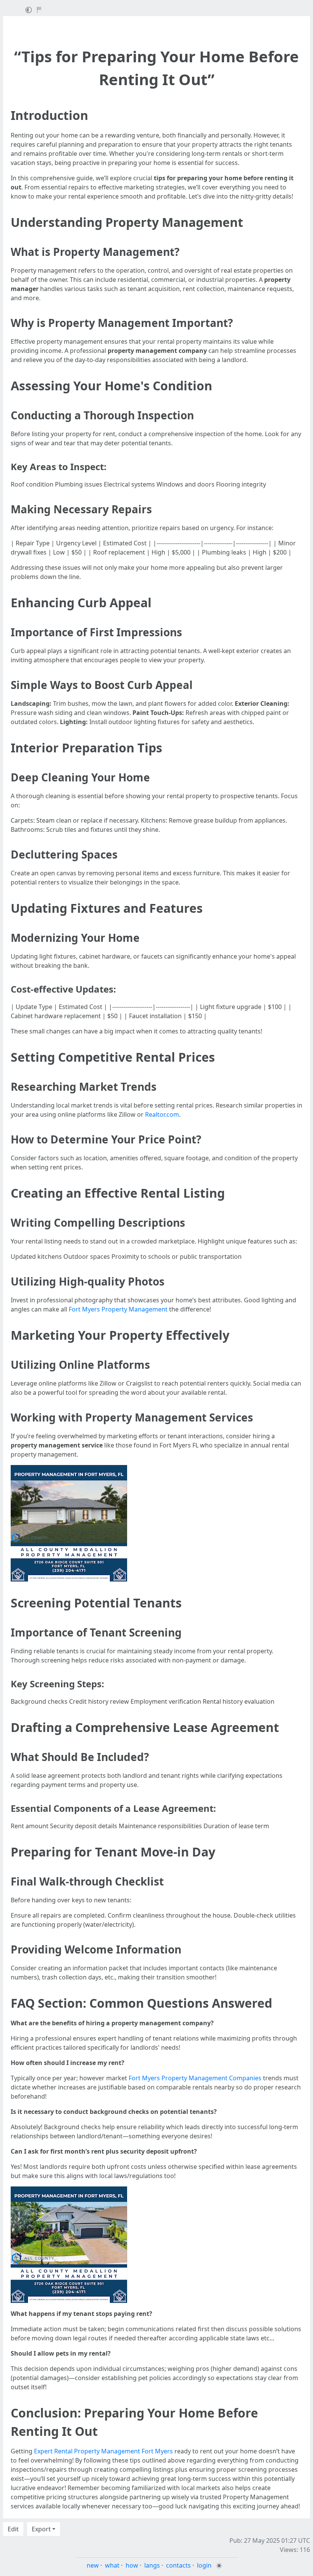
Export (41, 2529)
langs (152, 2565)
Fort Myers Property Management (118, 1309)
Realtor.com (162, 1114)
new (93, 2565)
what (112, 2565)
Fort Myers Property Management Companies (195, 2078)
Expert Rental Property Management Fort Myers (103, 2451)
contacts (178, 2565)
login (204, 2565)
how (132, 2565)
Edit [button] (13, 2529)
